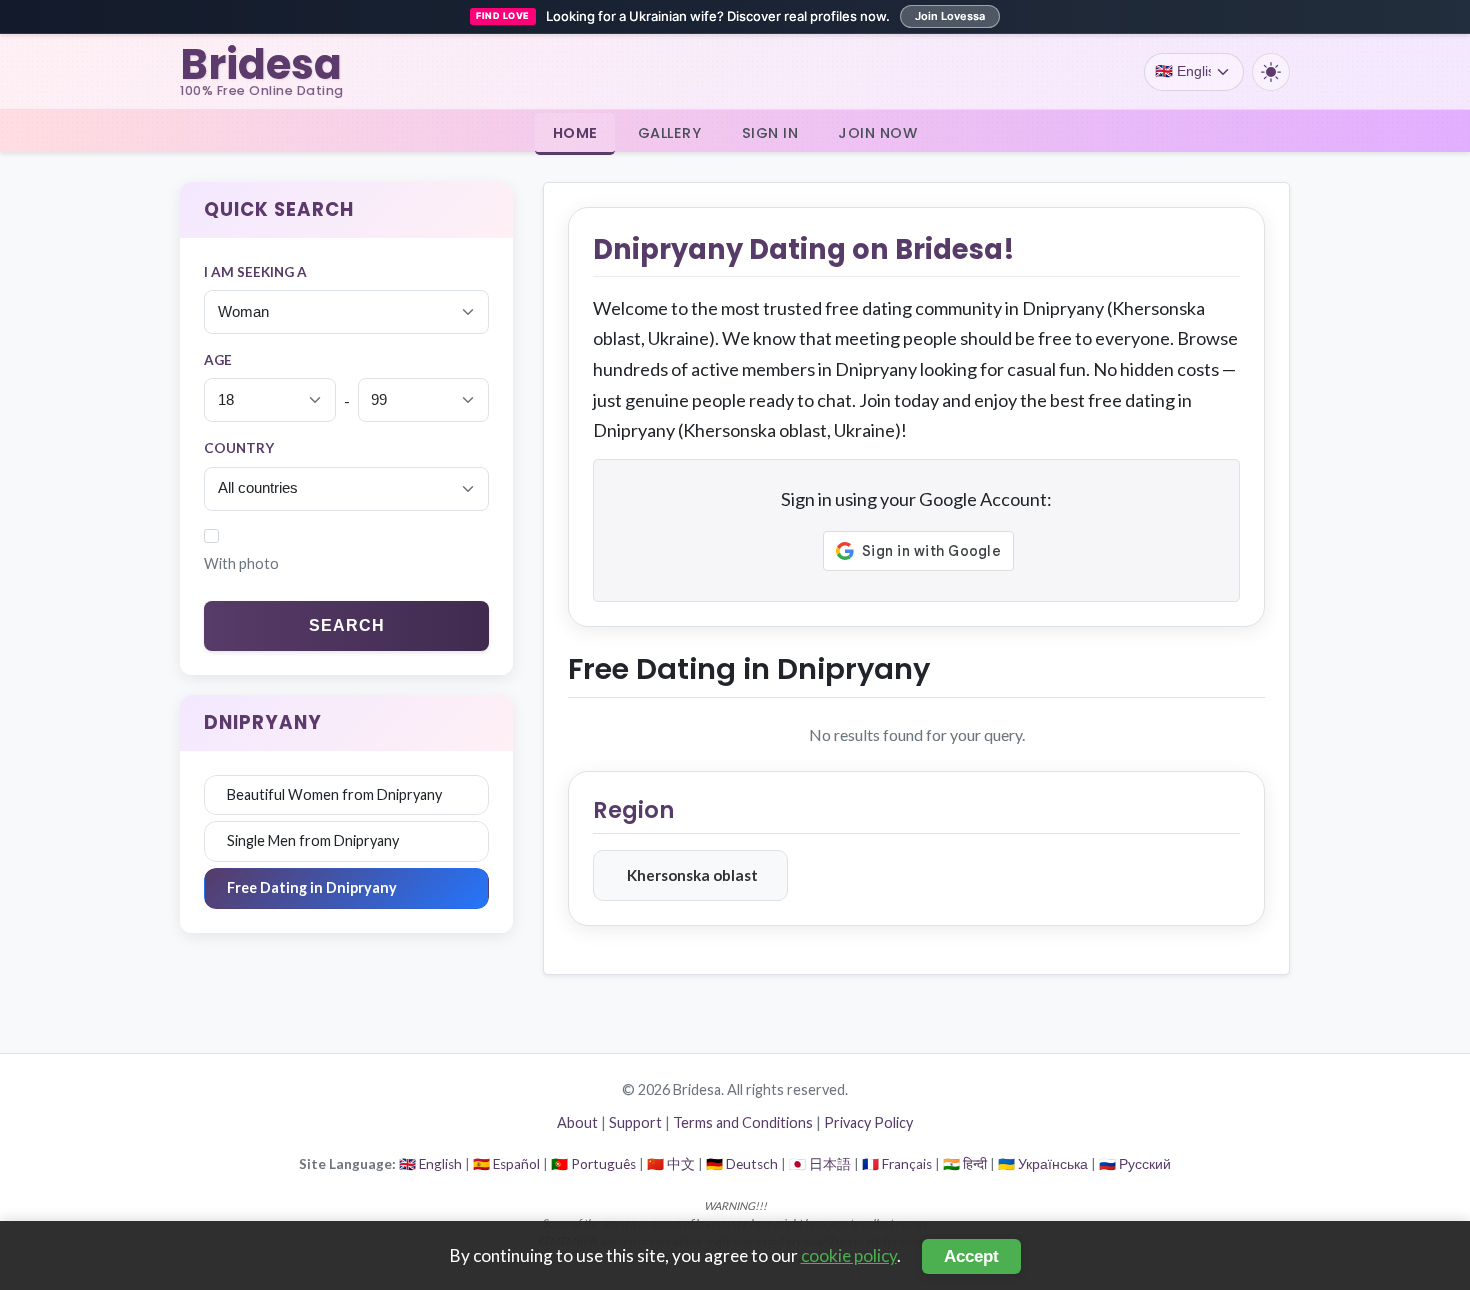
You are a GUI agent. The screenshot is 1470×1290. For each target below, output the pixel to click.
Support (635, 1122)
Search (347, 625)
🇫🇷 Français (897, 1164)
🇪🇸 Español (506, 1164)
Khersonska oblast (692, 875)
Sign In (770, 132)
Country (239, 448)
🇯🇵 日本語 (820, 1164)
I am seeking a (255, 272)
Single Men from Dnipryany (313, 840)
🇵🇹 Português (593, 1164)
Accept (971, 1256)
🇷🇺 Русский (1135, 1164)
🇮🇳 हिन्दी (965, 1164)
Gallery (670, 132)
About (577, 1122)
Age (218, 360)
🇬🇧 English (430, 1164)
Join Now (877, 132)
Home (575, 132)
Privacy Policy (868, 1122)
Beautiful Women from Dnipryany (334, 794)
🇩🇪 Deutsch (742, 1164)
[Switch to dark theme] (1271, 72)
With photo (241, 563)
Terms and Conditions (743, 1122)
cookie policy (849, 1255)
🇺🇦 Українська (1043, 1164)
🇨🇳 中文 (671, 1164)
